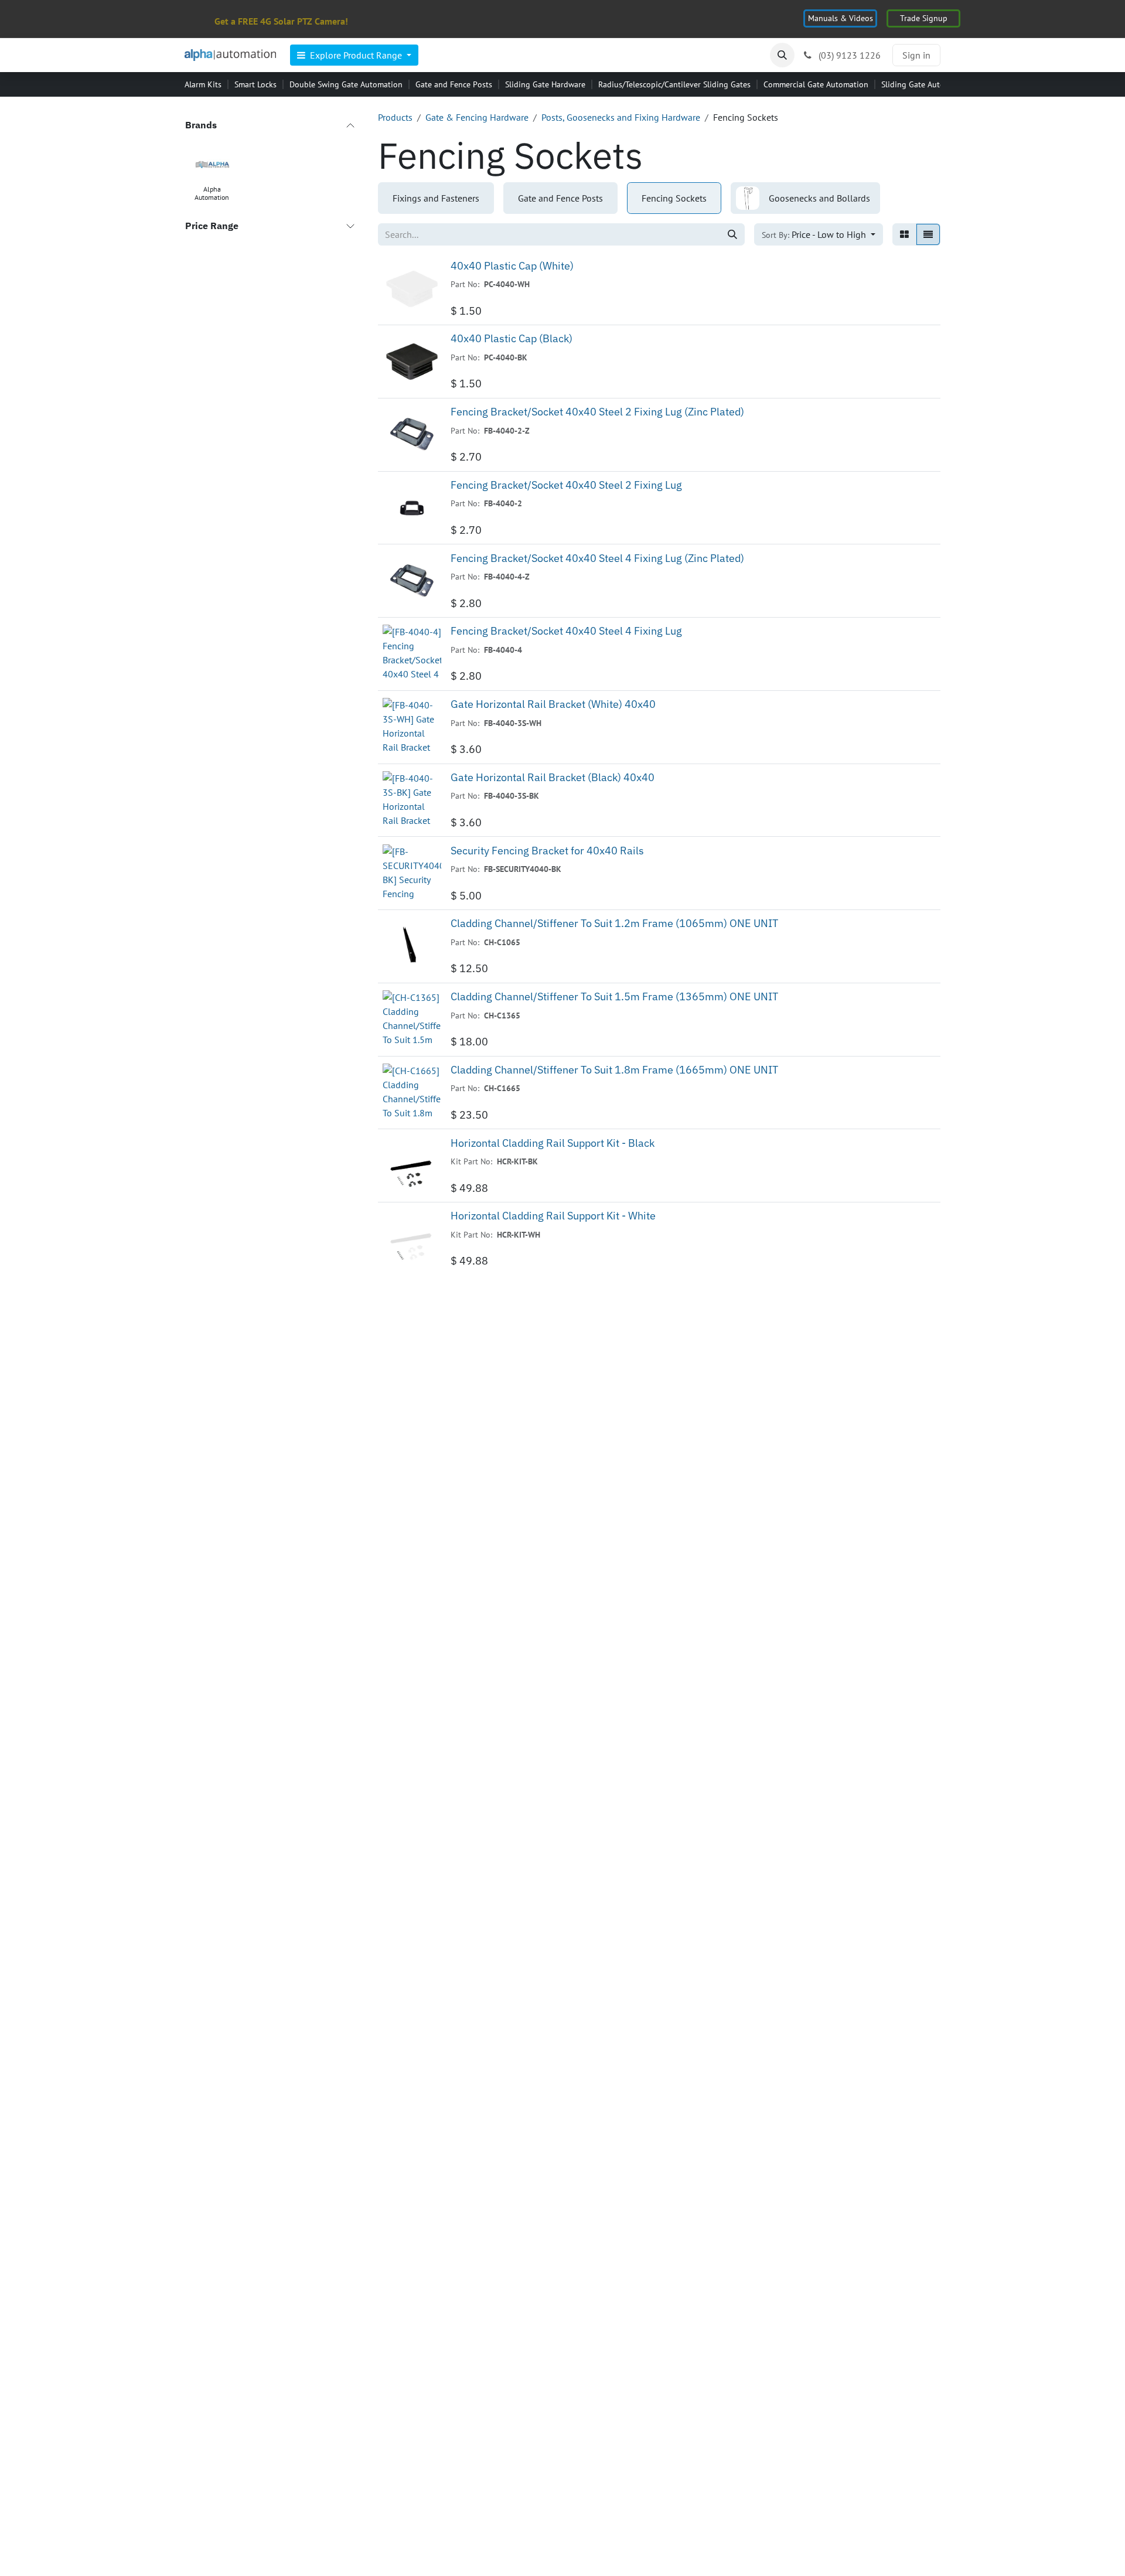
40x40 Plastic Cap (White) (512, 266)
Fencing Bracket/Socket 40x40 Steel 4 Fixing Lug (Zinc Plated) (597, 558)
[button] (782, 55)
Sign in (916, 55)
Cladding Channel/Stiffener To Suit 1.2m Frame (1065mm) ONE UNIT (614, 923)
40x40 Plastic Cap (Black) (512, 338)
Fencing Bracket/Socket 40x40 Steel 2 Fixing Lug (566, 485)
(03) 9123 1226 (848, 55)
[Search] (732, 234)
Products (395, 117)
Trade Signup (924, 18)
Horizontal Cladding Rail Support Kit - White (553, 1216)
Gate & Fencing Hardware (477, 117)
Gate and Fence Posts (454, 84)
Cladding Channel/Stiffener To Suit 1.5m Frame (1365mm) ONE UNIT (614, 996)
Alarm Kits (203, 84)
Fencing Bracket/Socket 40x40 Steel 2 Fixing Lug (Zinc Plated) (597, 412)
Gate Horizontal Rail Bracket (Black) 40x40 (553, 777)
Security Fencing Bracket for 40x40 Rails (547, 851)
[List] (928, 234)
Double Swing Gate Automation (346, 84)
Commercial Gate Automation (816, 84)
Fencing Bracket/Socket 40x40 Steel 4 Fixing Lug (566, 631)
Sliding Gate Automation (925, 84)
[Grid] (904, 234)
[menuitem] (354, 55)
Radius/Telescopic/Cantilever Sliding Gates (674, 84)
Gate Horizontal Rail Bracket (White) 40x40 (553, 704)
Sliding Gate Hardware (545, 84)
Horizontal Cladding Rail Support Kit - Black (553, 1143)
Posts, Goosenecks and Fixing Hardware (621, 117)
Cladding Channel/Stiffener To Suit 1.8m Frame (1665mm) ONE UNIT (614, 1070)
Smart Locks (255, 84)
